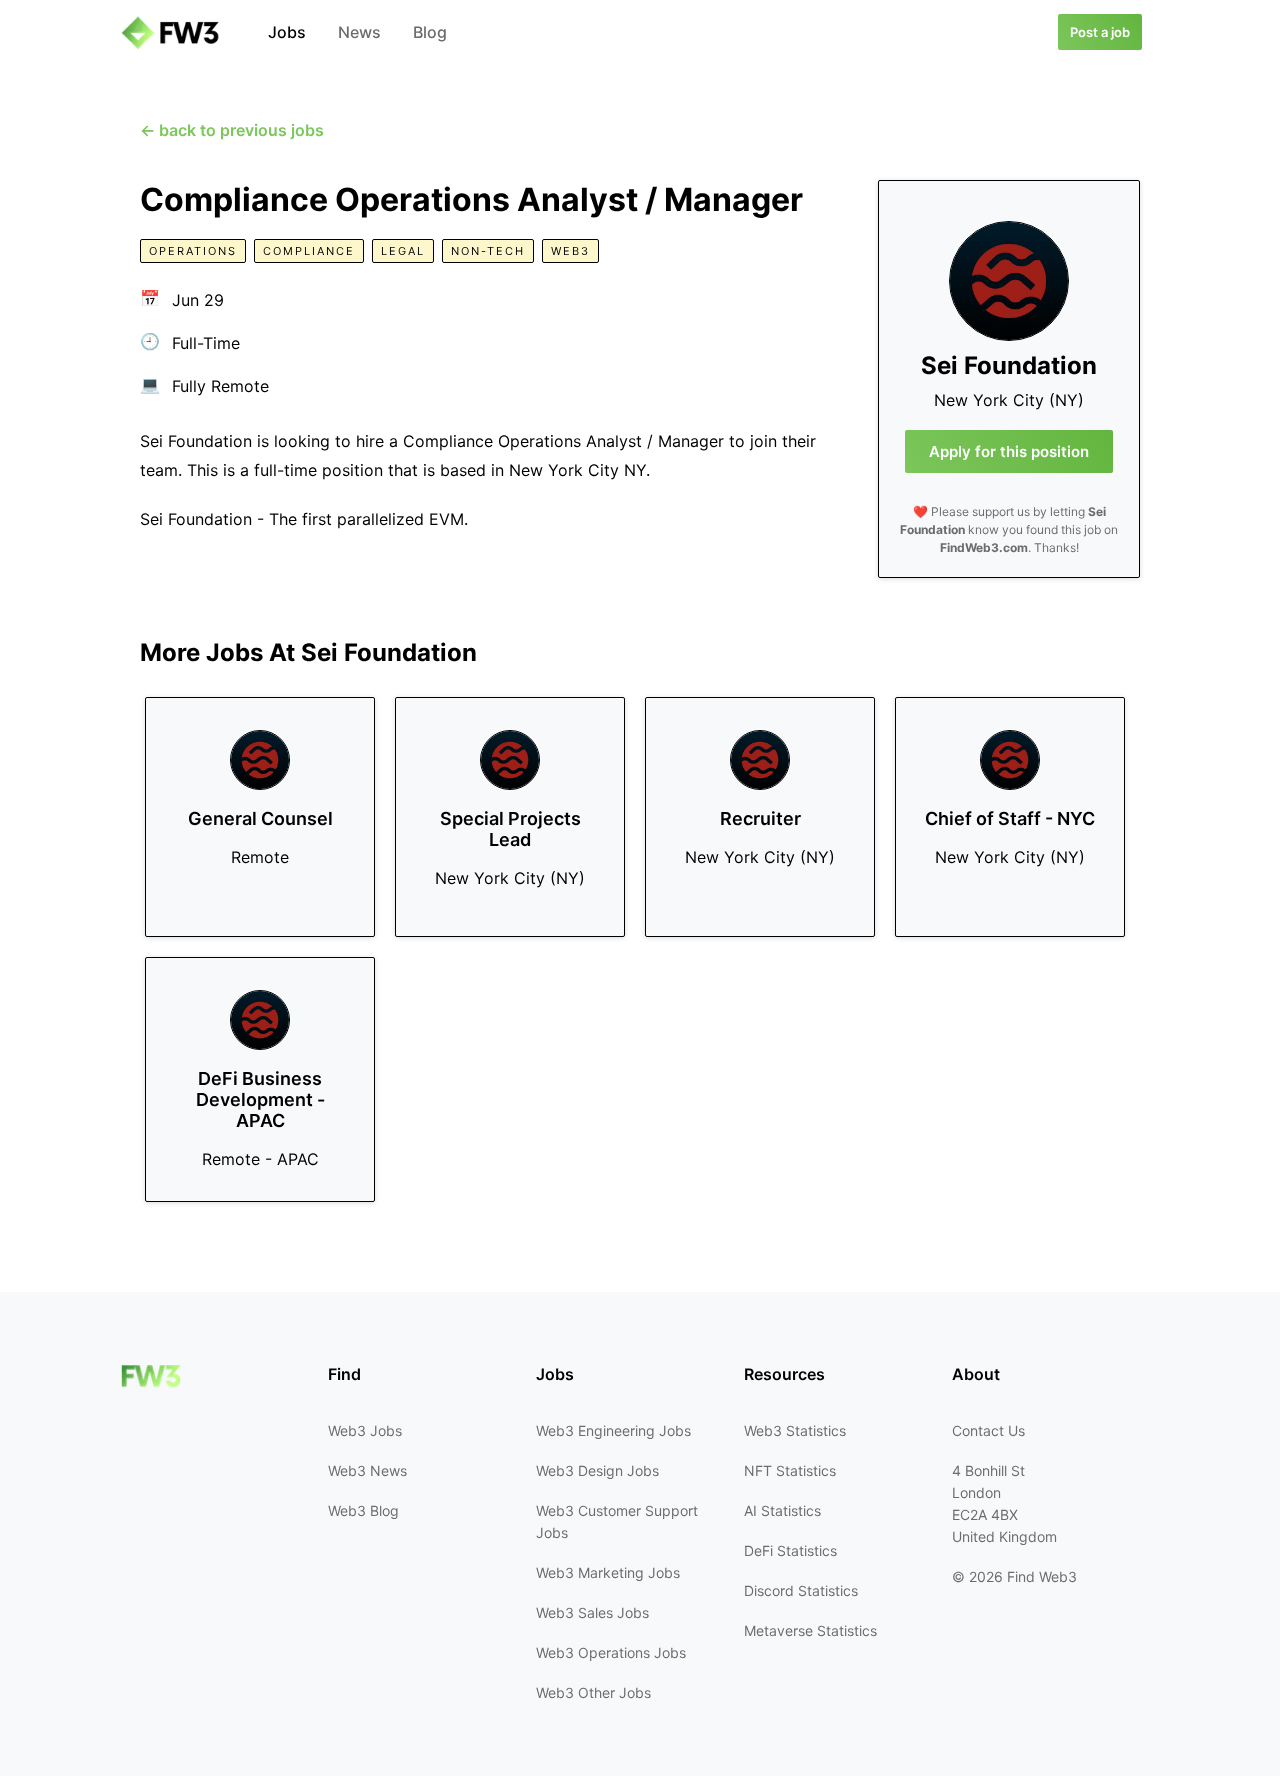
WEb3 (570, 251)
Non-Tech (488, 251)
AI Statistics (782, 1510)
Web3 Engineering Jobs (613, 1430)
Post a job (1100, 32)
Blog (430, 32)
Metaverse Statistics (810, 1630)
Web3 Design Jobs (597, 1470)
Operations (193, 251)
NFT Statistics (790, 1470)
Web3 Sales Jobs (592, 1612)
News (359, 32)
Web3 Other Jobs (593, 1692)
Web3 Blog (363, 1510)
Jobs (287, 32)
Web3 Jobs (365, 1430)
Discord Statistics (801, 1590)
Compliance (309, 251)
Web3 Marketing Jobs (608, 1572)
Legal (403, 251)
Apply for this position (1009, 451)
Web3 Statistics (795, 1430)
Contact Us (988, 1430)
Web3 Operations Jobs (611, 1652)
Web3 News (367, 1470)
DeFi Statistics (790, 1550)
